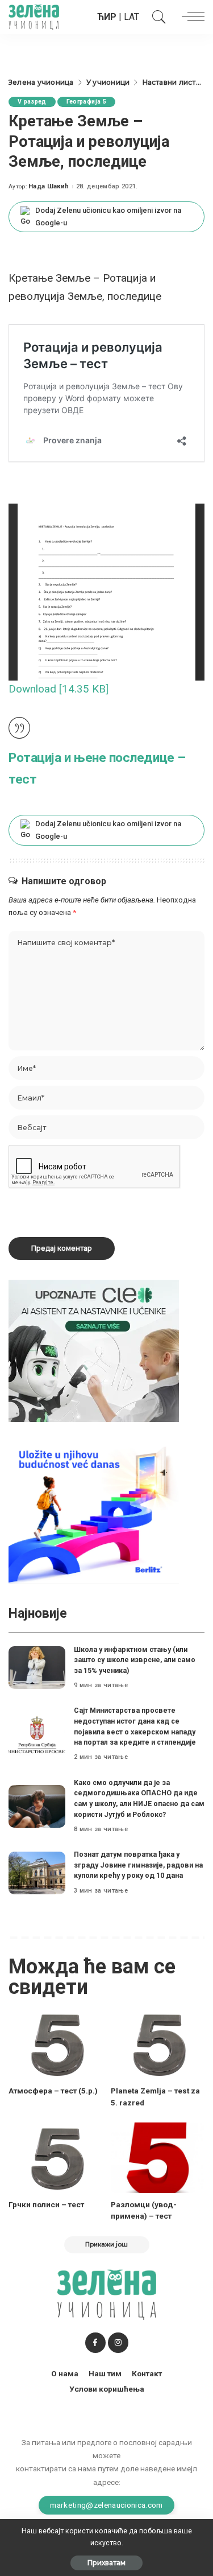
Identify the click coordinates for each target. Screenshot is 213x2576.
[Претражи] (156, 17)
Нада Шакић (49, 186)
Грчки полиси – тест (46, 2204)
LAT (131, 17)
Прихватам (106, 2563)
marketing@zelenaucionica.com (106, 2505)
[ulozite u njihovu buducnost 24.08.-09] (94, 1512)
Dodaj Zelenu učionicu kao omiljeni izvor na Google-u (108, 217)
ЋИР (107, 17)
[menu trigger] (190, 17)
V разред (32, 102)
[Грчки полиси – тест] (56, 2158)
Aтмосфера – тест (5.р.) (53, 2091)
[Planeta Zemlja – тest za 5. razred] (158, 2044)
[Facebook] (95, 2343)
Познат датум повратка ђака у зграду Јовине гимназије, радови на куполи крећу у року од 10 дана (138, 1865)
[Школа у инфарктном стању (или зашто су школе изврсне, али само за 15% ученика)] (37, 1668)
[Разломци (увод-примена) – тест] (158, 2158)
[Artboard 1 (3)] (94, 1350)
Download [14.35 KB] (59, 689)
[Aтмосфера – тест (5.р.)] (56, 2044)
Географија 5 (86, 102)
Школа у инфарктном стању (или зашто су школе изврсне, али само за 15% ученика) (135, 1660)
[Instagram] (118, 2343)
